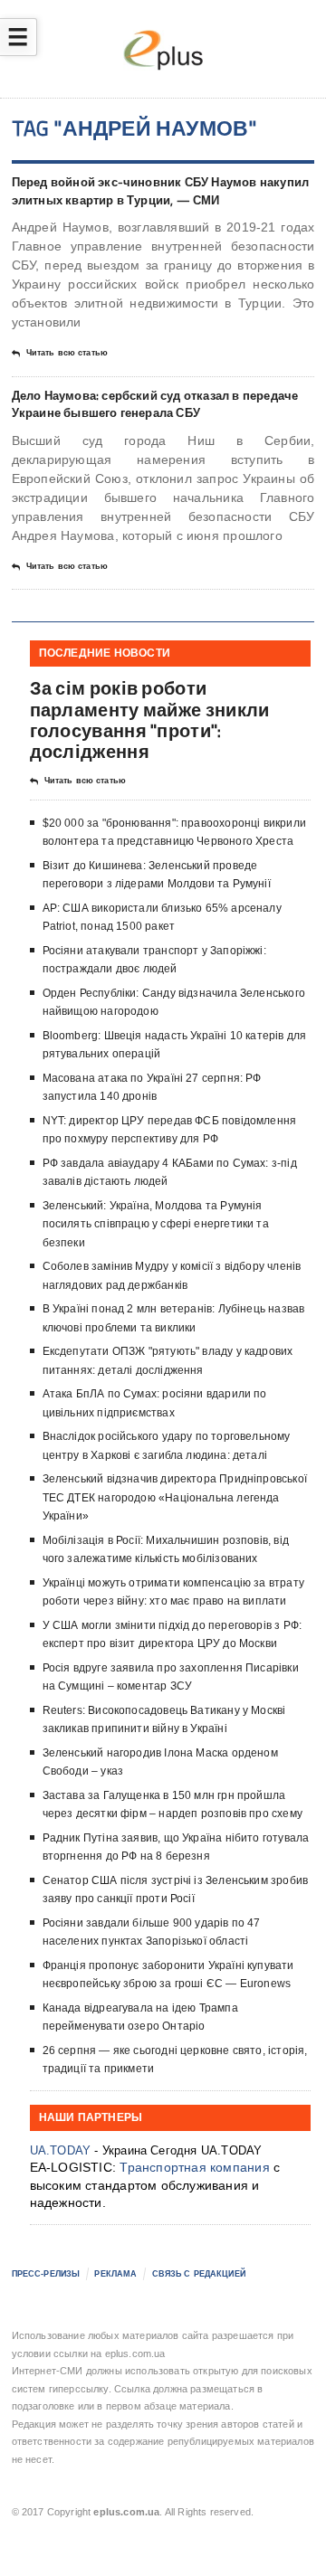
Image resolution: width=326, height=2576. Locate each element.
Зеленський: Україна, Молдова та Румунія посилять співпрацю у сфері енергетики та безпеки (156, 1224)
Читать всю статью (67, 353)
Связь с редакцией (199, 2274)
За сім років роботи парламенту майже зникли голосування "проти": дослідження (150, 720)
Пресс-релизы (46, 2274)
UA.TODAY (61, 2150)
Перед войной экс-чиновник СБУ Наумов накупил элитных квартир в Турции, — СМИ (161, 191)
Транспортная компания (194, 2167)
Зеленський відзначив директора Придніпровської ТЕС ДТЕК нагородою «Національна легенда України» (175, 1497)
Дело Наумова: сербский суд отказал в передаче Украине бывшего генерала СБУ (155, 404)
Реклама (115, 2274)
